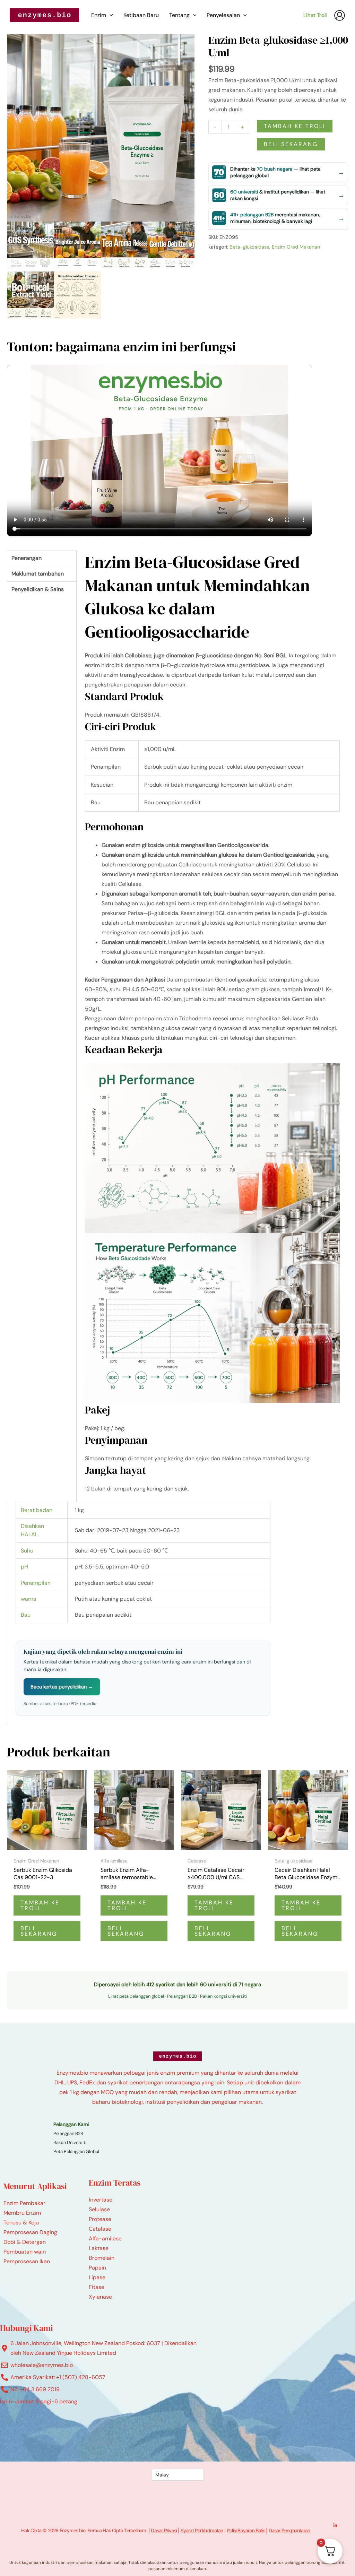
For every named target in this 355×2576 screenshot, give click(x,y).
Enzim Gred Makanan (296, 247)
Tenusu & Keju (21, 2223)
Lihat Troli (315, 15)
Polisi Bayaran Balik (246, 2530)
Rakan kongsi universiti (223, 1996)
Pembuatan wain (25, 2252)
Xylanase (100, 2297)
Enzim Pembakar (24, 2203)
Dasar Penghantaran (289, 2530)
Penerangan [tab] (27, 558)
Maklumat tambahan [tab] (38, 574)
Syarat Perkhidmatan (202, 2530)
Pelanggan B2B (182, 1996)
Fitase (97, 2287)
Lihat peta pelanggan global (136, 1996)
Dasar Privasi (164, 2530)
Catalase (100, 2229)
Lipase (97, 2277)
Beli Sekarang (291, 144)
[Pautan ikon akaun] (340, 15)
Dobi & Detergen (25, 2242)
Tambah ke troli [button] (40, 1905)
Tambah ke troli (295, 126)
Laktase (99, 2248)
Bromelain (102, 2258)
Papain (97, 2268)
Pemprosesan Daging (30, 2232)
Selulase (99, 2209)
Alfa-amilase (105, 2238)
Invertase (101, 2200)
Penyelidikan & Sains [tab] (38, 589)
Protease (100, 2219)
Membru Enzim (22, 2213)
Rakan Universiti (70, 2142)
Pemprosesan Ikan (27, 2261)
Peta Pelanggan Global (76, 2151)
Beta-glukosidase (249, 247)
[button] (110, 15)
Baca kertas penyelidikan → (62, 1687)
